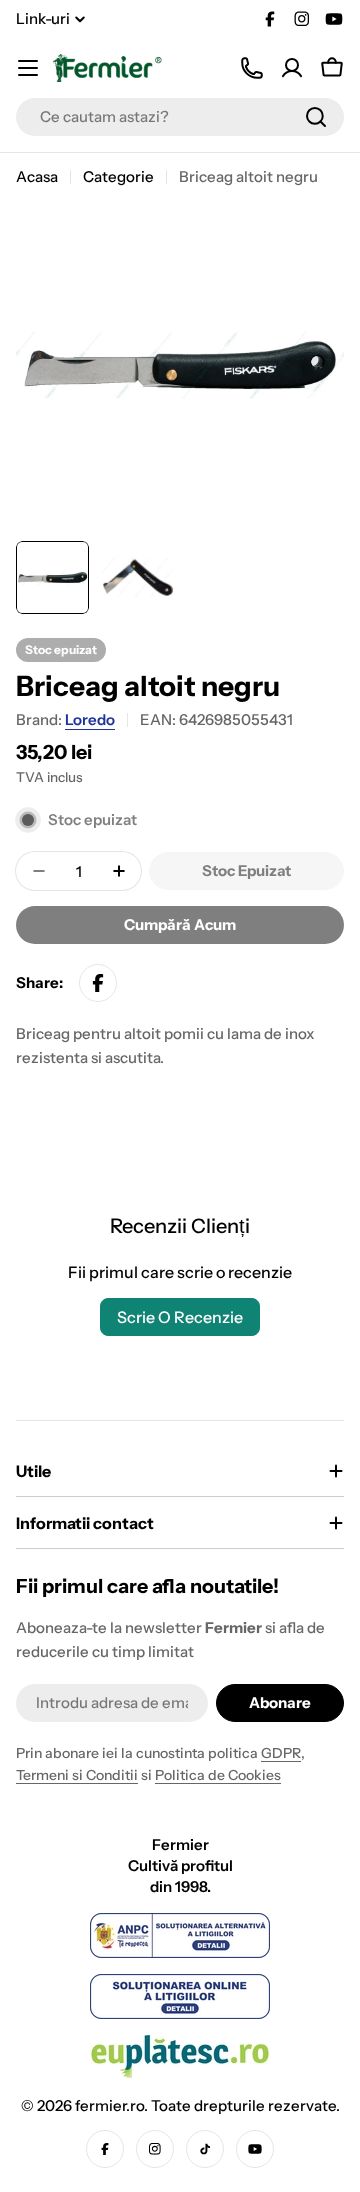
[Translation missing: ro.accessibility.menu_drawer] (28, 68)
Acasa (37, 176)
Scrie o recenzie (180, 1317)
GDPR (281, 1753)
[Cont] (292, 68)
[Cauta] (316, 117)
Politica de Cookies (218, 1775)
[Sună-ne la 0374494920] (252, 68)
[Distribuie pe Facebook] (98, 983)
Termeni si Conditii (77, 1775)
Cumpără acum (180, 924)
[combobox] (180, 117)
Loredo (90, 719)
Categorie (118, 176)
